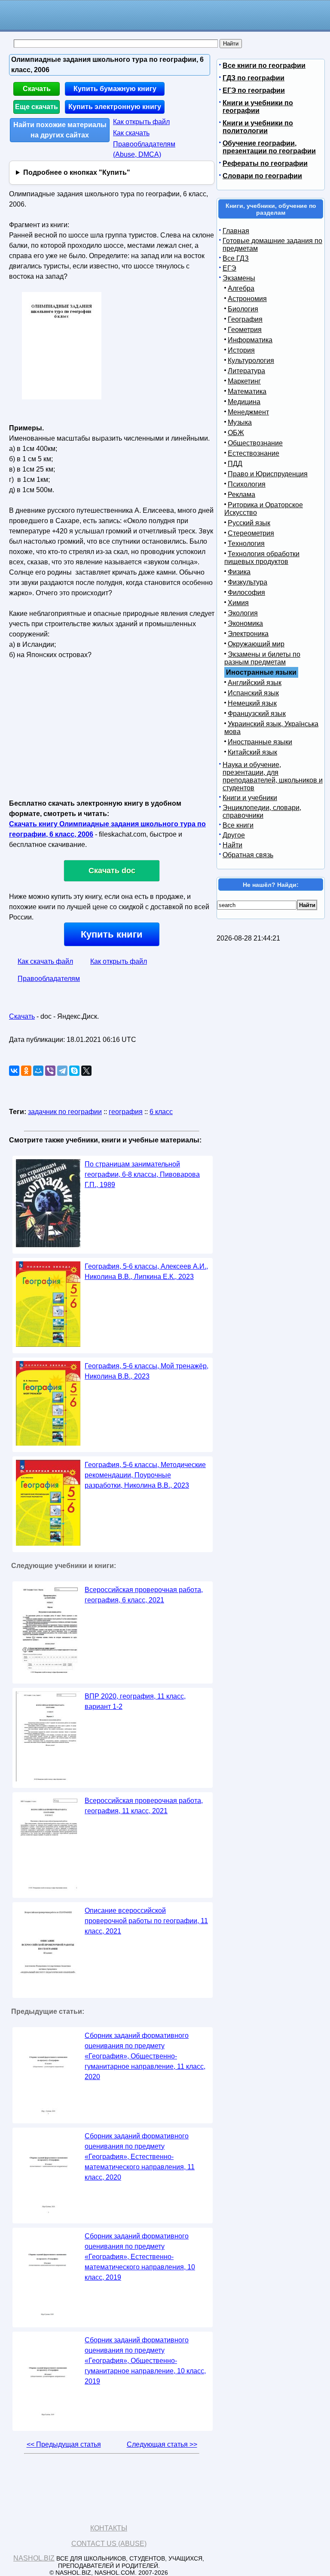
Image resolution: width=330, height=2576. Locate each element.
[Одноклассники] (26, 1071)
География (245, 319)
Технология (246, 544)
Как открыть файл (141, 122)
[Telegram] (62, 1071)
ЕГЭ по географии (254, 90)
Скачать (37, 89)
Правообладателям (49, 979)
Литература (246, 371)
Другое (234, 835)
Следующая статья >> (162, 2444)
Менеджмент (248, 412)
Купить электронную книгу (115, 107)
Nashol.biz (34, 2558)
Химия (238, 603)
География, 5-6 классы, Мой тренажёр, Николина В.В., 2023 (147, 1371)
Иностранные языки (260, 742)
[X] (86, 1071)
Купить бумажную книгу (115, 89)
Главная (236, 231)
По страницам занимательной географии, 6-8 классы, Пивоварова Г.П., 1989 (142, 1174)
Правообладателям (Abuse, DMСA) (144, 149)
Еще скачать (37, 107)
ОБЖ (236, 433)
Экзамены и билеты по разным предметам (262, 658)
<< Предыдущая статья (64, 2444)
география (126, 1112)
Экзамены (239, 278)
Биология (243, 309)
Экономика (245, 623)
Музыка (240, 422)
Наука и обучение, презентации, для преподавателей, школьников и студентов (273, 776)
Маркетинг (244, 381)
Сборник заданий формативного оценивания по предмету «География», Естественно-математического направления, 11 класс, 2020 (140, 2157)
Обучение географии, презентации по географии (269, 147)
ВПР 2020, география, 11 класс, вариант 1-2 (135, 1701)
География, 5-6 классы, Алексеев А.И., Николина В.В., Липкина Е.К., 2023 (146, 1271)
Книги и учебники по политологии (258, 127)
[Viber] (50, 1071)
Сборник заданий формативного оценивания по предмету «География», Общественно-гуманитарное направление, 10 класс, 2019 (145, 2361)
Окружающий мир (256, 644)
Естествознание (254, 453)
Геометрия (245, 330)
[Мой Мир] (38, 1071)
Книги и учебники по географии (258, 107)
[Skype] (74, 1071)
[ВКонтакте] (14, 1071)
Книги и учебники (250, 798)
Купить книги (112, 934)
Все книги (238, 825)
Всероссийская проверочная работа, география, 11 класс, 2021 (144, 1806)
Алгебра (241, 288)
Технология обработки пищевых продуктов (262, 558)
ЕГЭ (229, 268)
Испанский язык (253, 693)
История (241, 350)
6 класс (161, 1112)
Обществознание (255, 443)
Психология (247, 484)
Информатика (250, 340)
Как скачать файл (45, 961)
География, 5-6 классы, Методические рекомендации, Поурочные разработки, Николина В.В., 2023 (145, 1475)
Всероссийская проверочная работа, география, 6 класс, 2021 (144, 1595)
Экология (243, 613)
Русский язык (249, 523)
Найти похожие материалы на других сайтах (60, 130)
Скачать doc (112, 871)
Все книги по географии (264, 65)
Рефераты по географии (265, 163)
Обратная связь (248, 855)
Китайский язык (252, 752)
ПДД (235, 464)
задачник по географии (65, 1112)
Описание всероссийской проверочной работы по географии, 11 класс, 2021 (146, 1921)
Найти (232, 845)
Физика (239, 572)
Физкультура (247, 582)
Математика (247, 391)
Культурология (251, 361)
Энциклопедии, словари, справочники (262, 811)
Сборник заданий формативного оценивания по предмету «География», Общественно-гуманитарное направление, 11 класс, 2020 (145, 2056)
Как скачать (131, 133)
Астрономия (247, 299)
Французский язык (257, 714)
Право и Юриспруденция (268, 474)
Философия (246, 592)
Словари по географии (262, 176)
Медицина (244, 402)
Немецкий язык (252, 703)
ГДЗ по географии (254, 78)
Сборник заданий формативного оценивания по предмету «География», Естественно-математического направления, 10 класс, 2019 (140, 2257)
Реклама (241, 495)
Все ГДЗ (236, 258)
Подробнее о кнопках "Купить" (77, 172)
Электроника (248, 634)
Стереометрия (251, 533)
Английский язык (255, 683)
